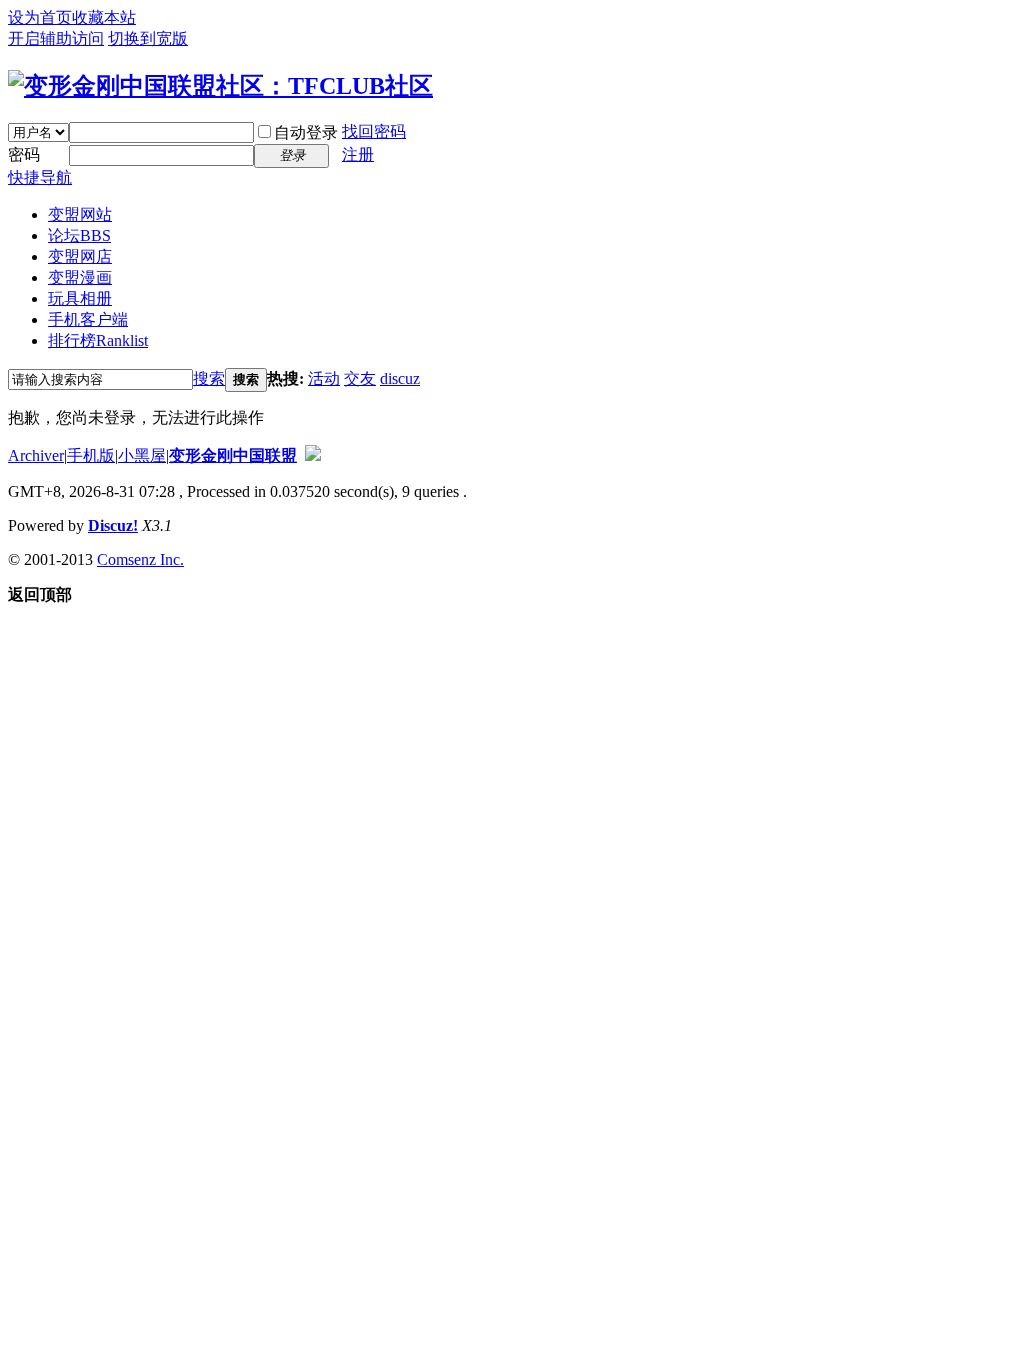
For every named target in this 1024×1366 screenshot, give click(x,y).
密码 (24, 154)
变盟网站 (80, 214)
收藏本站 (104, 17)
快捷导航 (40, 177)
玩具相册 (80, 298)
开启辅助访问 (56, 38)
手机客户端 (88, 319)
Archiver (36, 455)
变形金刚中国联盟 (233, 455)
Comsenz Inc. (140, 559)
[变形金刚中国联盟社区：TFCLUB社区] (220, 86)
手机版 (91, 455)
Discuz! (113, 525)
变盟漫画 (80, 277)
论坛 (79, 235)
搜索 (209, 378)
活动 (324, 378)
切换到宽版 (148, 38)
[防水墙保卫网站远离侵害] (313, 455)
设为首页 (40, 17)
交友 (360, 378)
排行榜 (98, 340)
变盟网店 (80, 256)
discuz (400, 378)
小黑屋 (142, 455)
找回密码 (374, 131)
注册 (358, 154)
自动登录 (306, 132)
